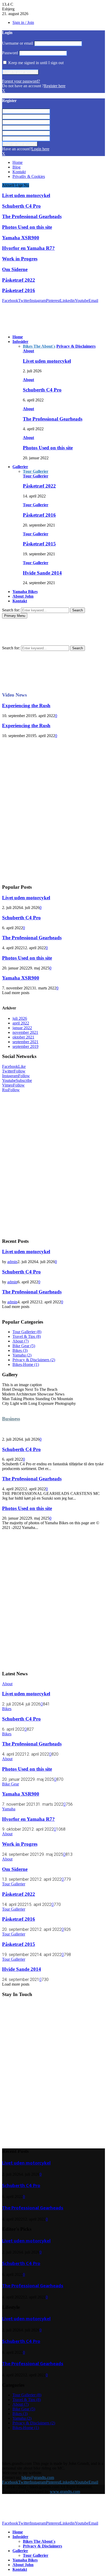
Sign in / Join (23, 22)
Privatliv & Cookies (29, 176)
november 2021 (25, 1032)
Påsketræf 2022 (19, 280)
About (28, 351)
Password (10, 53)
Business (11, 1419)
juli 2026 (20, 1018)
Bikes (20, 1350)
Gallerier (20, 467)
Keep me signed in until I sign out (35, 63)
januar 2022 (22, 1028)
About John (23, 596)
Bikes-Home (26, 1364)
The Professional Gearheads (32, 216)
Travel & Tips (27, 1336)
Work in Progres (20, 259)
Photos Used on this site (27, 227)
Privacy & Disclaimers (34, 1360)
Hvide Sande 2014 (42, 573)
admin (12, 1262)
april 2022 (21, 1023)
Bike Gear (24, 1346)
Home (18, 162)
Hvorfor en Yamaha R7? (28, 248)
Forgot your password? (21, 81)
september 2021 (25, 1042)
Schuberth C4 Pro (21, 206)
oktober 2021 (23, 1037)
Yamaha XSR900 (21, 238)
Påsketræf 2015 (39, 544)
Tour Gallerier (36, 476)
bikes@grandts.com (38, 2477)
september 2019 (25, 1046)
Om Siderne (15, 269)
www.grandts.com (65, 2491)
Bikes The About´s (39, 2541)
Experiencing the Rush (26, 706)
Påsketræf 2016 (19, 290)
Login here (40, 149)
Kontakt (19, 172)
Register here (55, 86)
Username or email (18, 43)
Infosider (20, 342)
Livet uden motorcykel (26, 195)
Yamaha (22, 1355)
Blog (16, 167)
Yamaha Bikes (25, 592)
